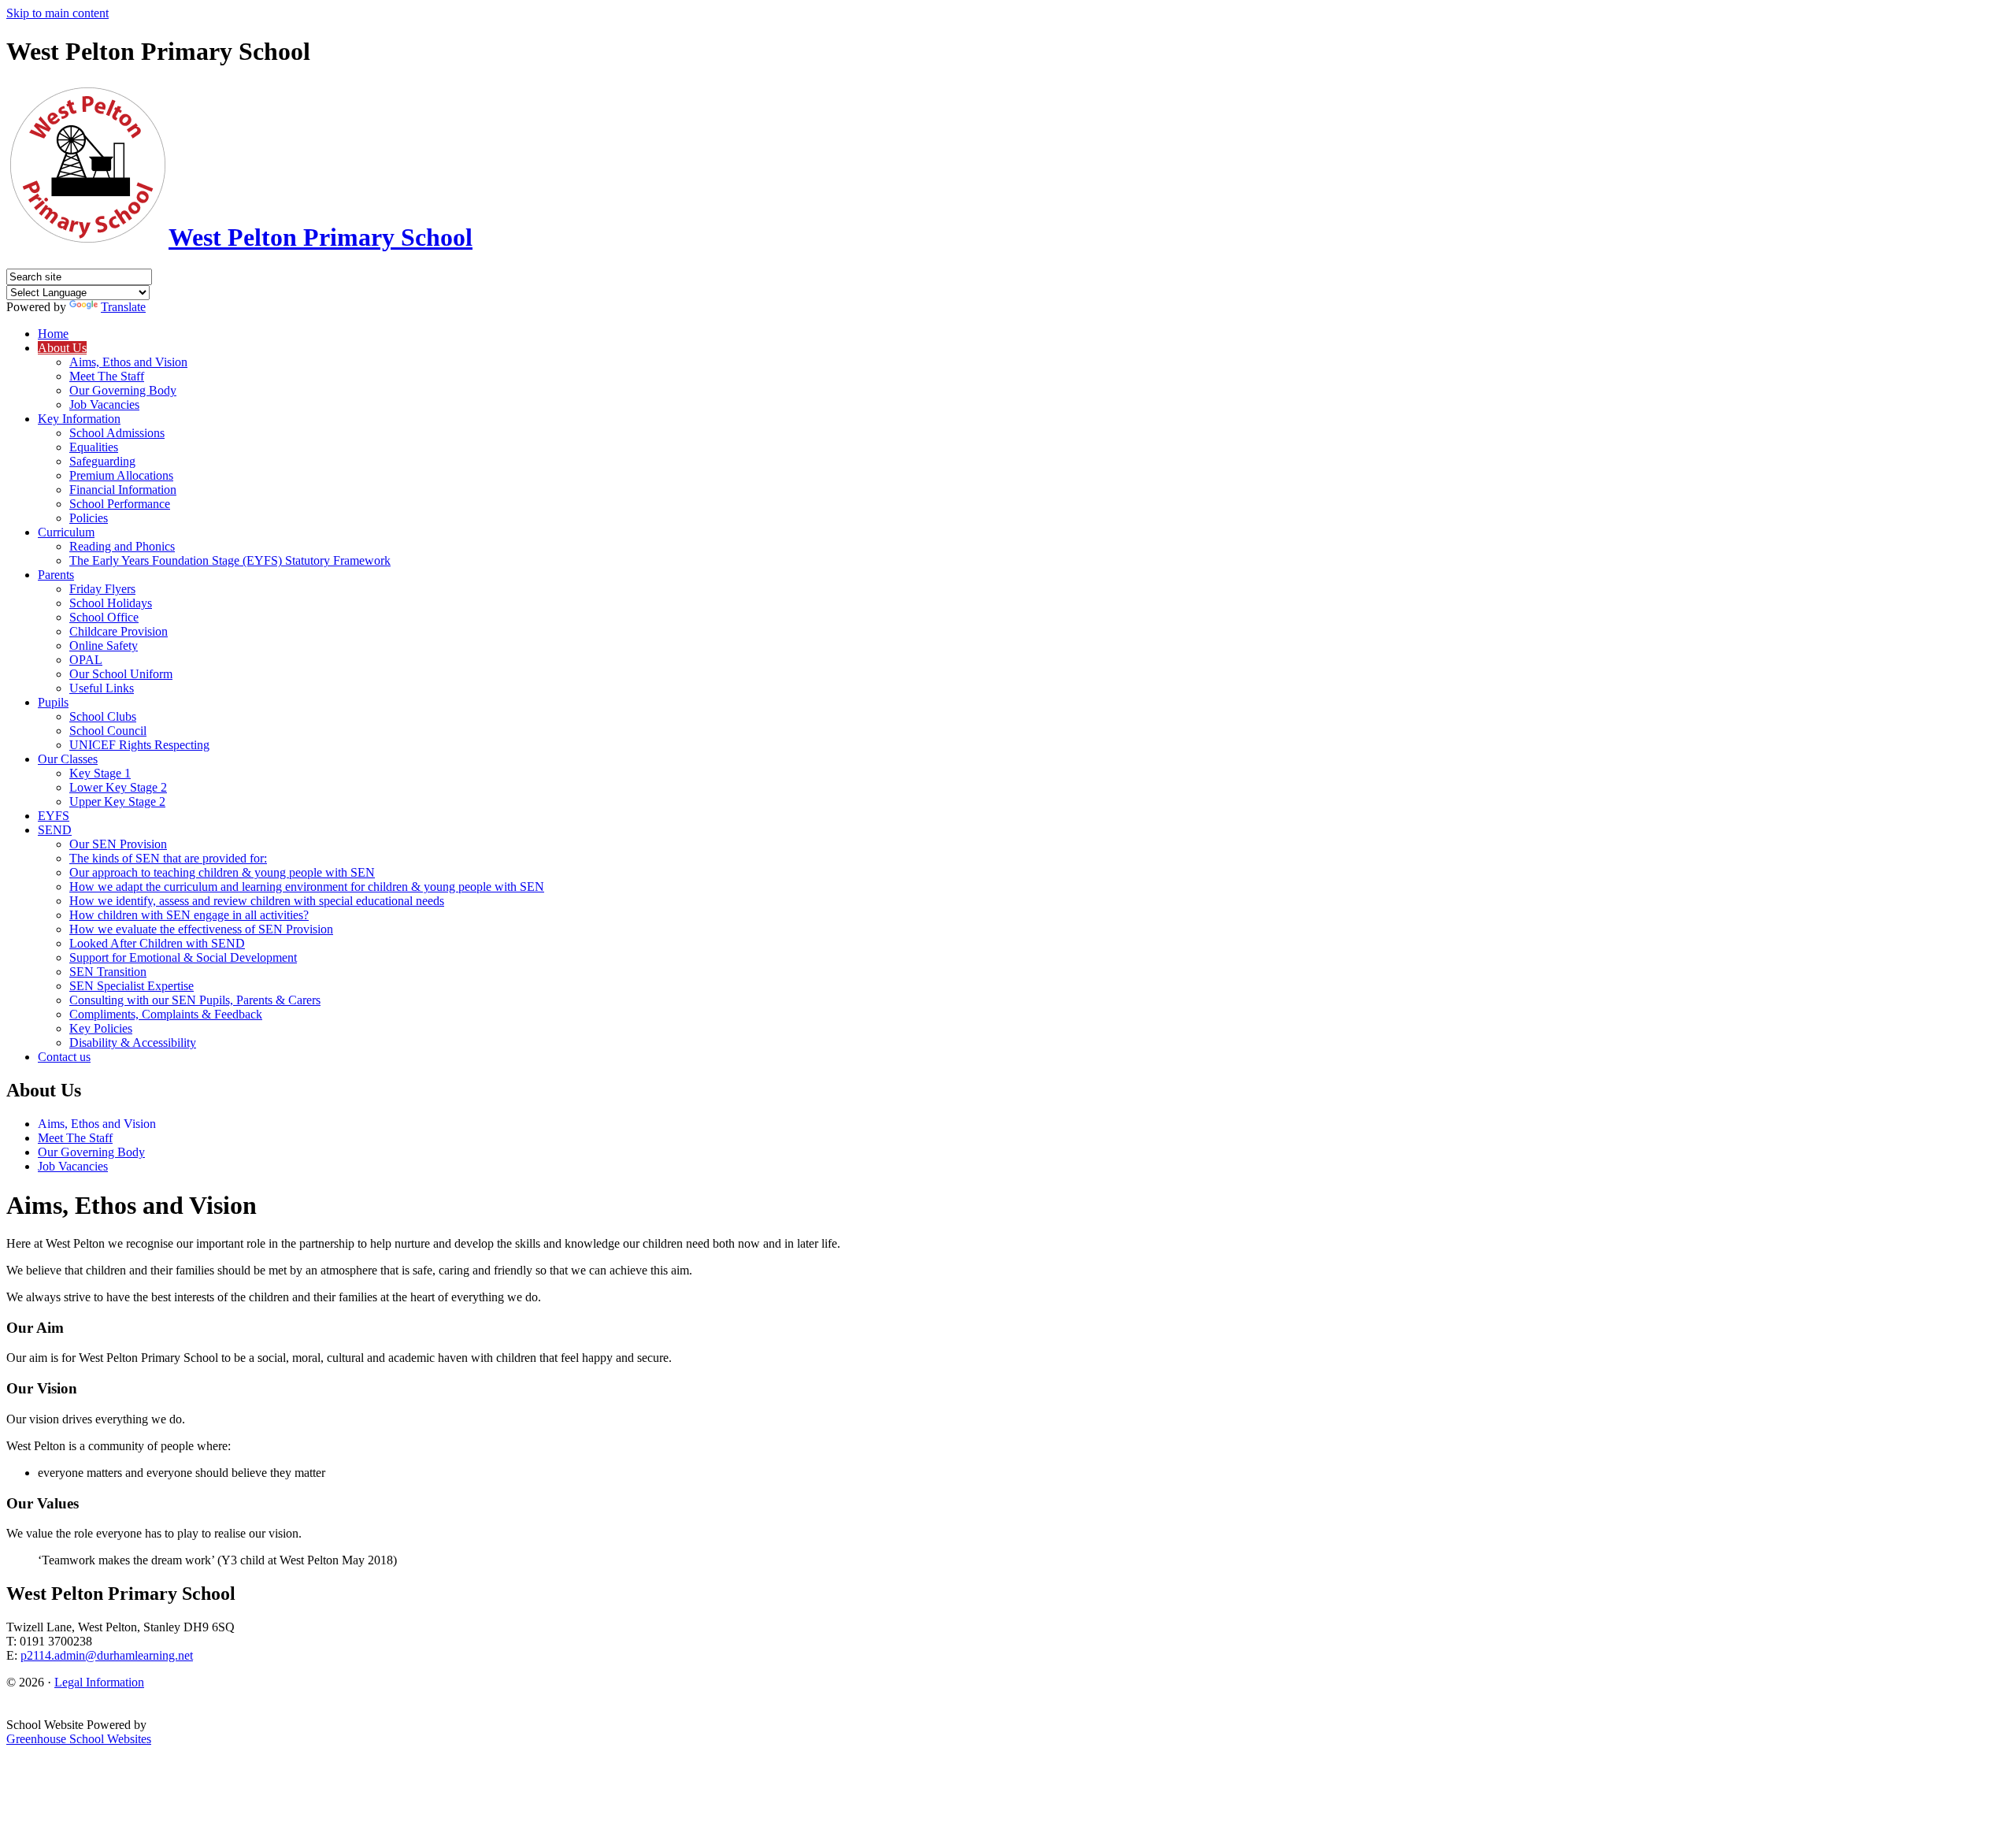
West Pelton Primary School (321, 237)
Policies (89, 518)
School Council (108, 731)
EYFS (54, 816)
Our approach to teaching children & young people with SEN (222, 872)
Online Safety (104, 646)
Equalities (94, 447)
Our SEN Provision (118, 844)
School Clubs (103, 716)
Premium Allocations (121, 475)
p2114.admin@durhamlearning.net (107, 1655)
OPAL (86, 660)
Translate (123, 307)
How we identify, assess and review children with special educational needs (257, 901)
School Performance (120, 504)
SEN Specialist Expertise (132, 986)
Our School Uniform (121, 674)
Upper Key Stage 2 (117, 801)
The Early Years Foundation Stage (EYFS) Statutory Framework (230, 560)
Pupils (53, 702)
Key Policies (101, 1028)
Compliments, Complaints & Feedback (166, 1014)
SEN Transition (108, 972)
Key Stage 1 (100, 773)
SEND (55, 830)
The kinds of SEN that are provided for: (168, 858)
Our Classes (68, 759)
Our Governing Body (123, 390)
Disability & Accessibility (133, 1043)
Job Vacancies (104, 404)
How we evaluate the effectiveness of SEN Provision (201, 929)
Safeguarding (102, 461)
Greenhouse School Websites (79, 1739)
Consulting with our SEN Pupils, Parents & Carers (195, 1000)
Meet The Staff (107, 376)
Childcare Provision (119, 631)
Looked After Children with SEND (157, 943)
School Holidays (111, 603)
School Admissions (117, 433)
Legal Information (99, 1682)
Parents (56, 575)
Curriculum (66, 532)
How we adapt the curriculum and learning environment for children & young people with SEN (307, 887)
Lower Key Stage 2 (118, 787)
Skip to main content (57, 13)
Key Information (79, 419)
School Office (104, 617)
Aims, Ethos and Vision (128, 362)
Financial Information (123, 490)
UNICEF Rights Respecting (139, 745)
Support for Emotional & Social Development (183, 957)
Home (53, 334)
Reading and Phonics (122, 546)
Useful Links (102, 688)
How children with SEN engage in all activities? (189, 915)
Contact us (64, 1057)
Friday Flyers (102, 589)
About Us (62, 348)
